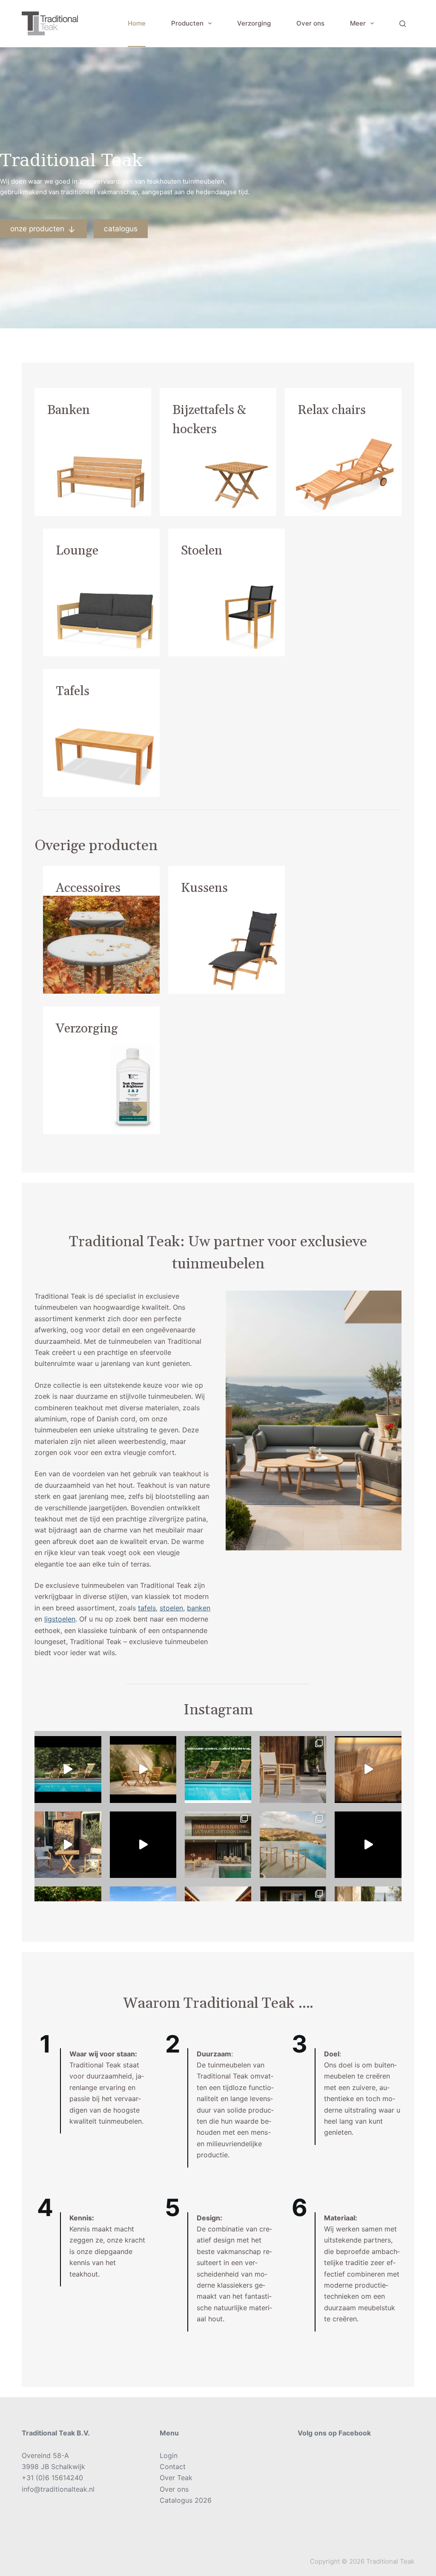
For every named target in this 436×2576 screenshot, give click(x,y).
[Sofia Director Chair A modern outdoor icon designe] (293, 1845)
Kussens (204, 888)
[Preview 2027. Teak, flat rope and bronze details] (368, 1769)
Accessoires (88, 888)
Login (169, 2455)
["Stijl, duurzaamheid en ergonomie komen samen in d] (368, 1845)
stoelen (171, 1608)
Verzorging (254, 23)
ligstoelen (60, 1619)
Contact (173, 2467)
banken (199, 1608)
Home (137, 23)
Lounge (77, 551)
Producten (187, 23)
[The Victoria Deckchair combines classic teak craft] (68, 1769)
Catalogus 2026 (186, 2500)
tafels (147, 1608)
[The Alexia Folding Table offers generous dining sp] (143, 1769)
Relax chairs (332, 410)
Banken (69, 410)
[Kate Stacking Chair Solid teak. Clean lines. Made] (218, 1845)
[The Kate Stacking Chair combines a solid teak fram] (293, 1769)
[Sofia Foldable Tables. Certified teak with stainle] (68, 1845)
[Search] (403, 24)
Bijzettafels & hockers (209, 420)
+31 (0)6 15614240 (52, 2478)
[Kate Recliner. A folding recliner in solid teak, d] (143, 1845)
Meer (358, 23)
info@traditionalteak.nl (58, 2489)
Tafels (73, 691)
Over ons (310, 23)
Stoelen (202, 551)
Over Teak (176, 2478)
